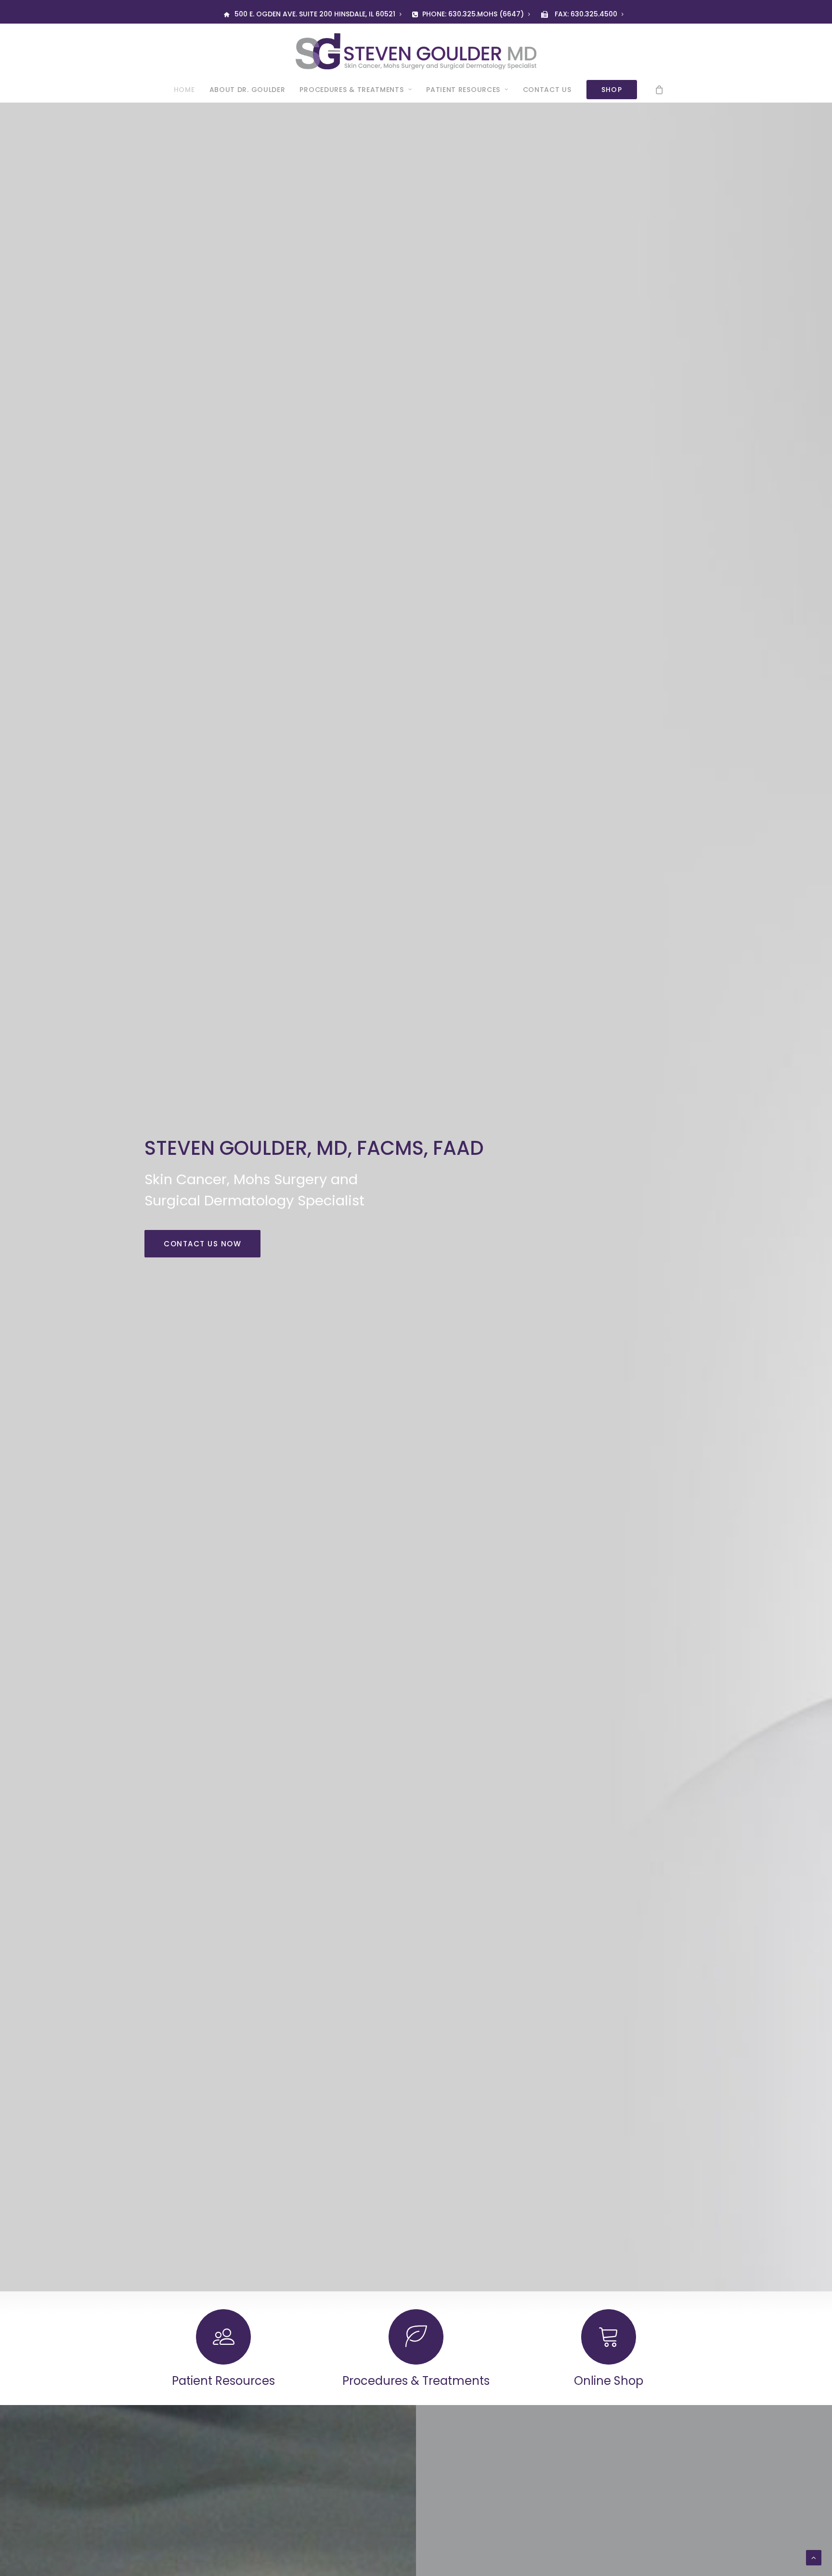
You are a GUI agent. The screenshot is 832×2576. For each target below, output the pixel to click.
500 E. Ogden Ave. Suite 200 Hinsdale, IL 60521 (315, 14)
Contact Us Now (202, 1244)
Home (184, 90)
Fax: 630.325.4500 (586, 14)
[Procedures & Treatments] (399, 2348)
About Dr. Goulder (247, 90)
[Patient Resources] (206, 2348)
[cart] (660, 90)
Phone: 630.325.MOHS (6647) (473, 14)
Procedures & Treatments (351, 90)
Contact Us (547, 90)
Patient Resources (463, 90)
